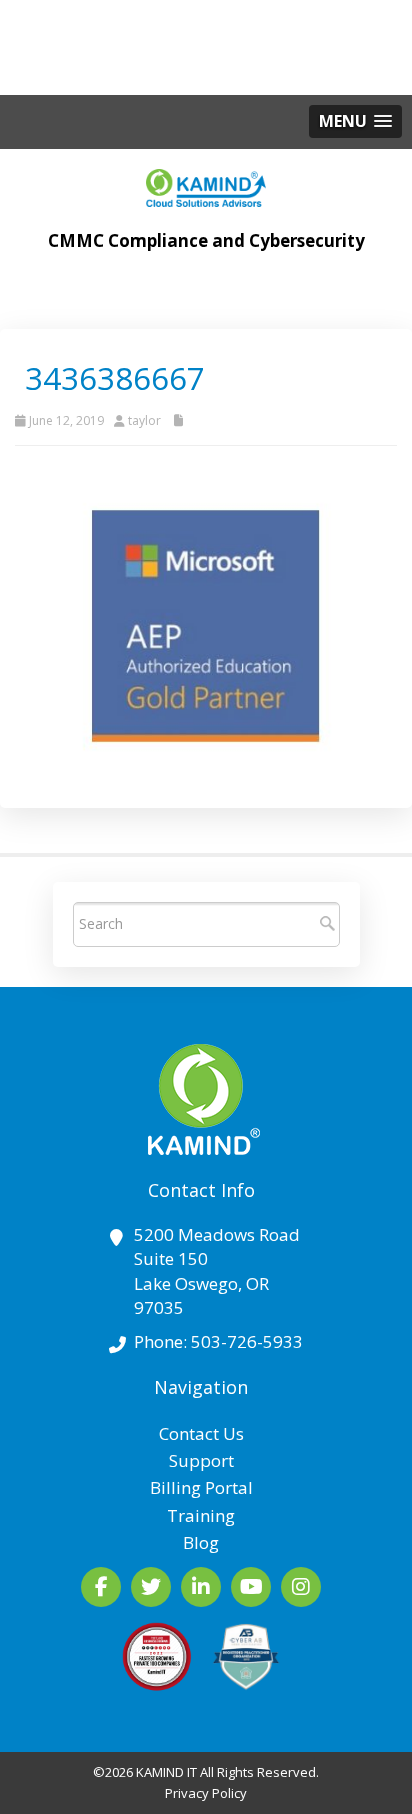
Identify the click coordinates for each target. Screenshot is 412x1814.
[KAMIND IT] (206, 183)
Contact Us (201, 1433)
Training (201, 1515)
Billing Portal (201, 1487)
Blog (201, 1542)
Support (201, 1460)
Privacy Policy (206, 1793)
